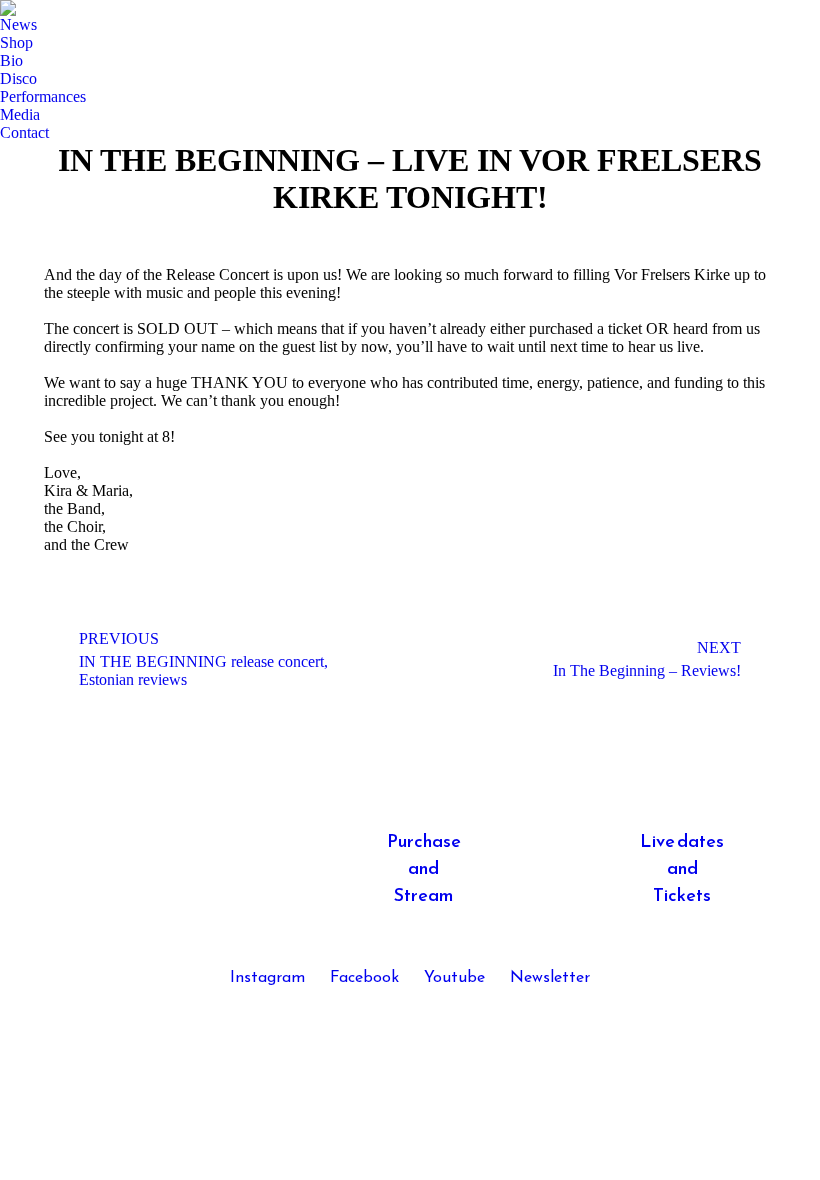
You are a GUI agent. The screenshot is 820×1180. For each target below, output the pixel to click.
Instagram (267, 978)
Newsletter (550, 978)
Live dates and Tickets (682, 870)
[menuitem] (18, 25)
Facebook (364, 978)
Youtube (454, 978)
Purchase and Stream (424, 870)
